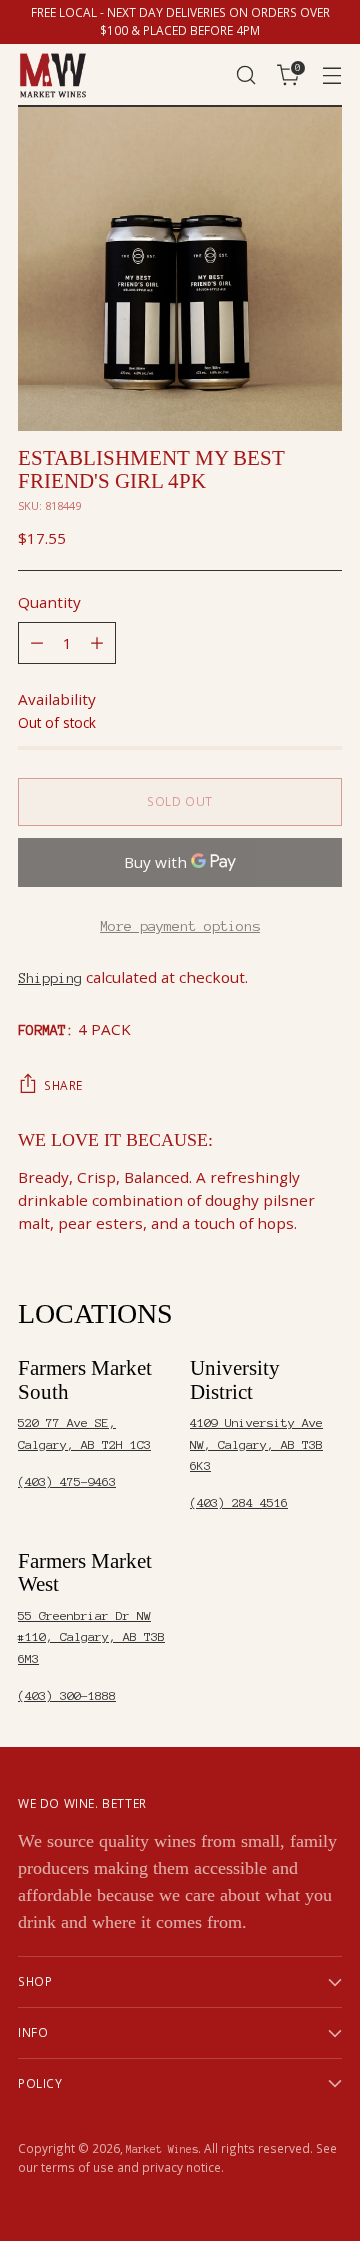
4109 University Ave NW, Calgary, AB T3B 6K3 (256, 1444)
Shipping (50, 978)
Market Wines (162, 2149)
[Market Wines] (53, 75)
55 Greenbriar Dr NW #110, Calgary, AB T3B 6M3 (91, 1637)
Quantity (49, 602)
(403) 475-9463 (67, 1481)
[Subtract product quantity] (37, 643)
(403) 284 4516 (239, 1502)
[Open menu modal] (331, 75)
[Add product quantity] (97, 643)
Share (63, 1085)
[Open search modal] (245, 75)
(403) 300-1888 (67, 1695)
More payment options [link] (180, 926)
